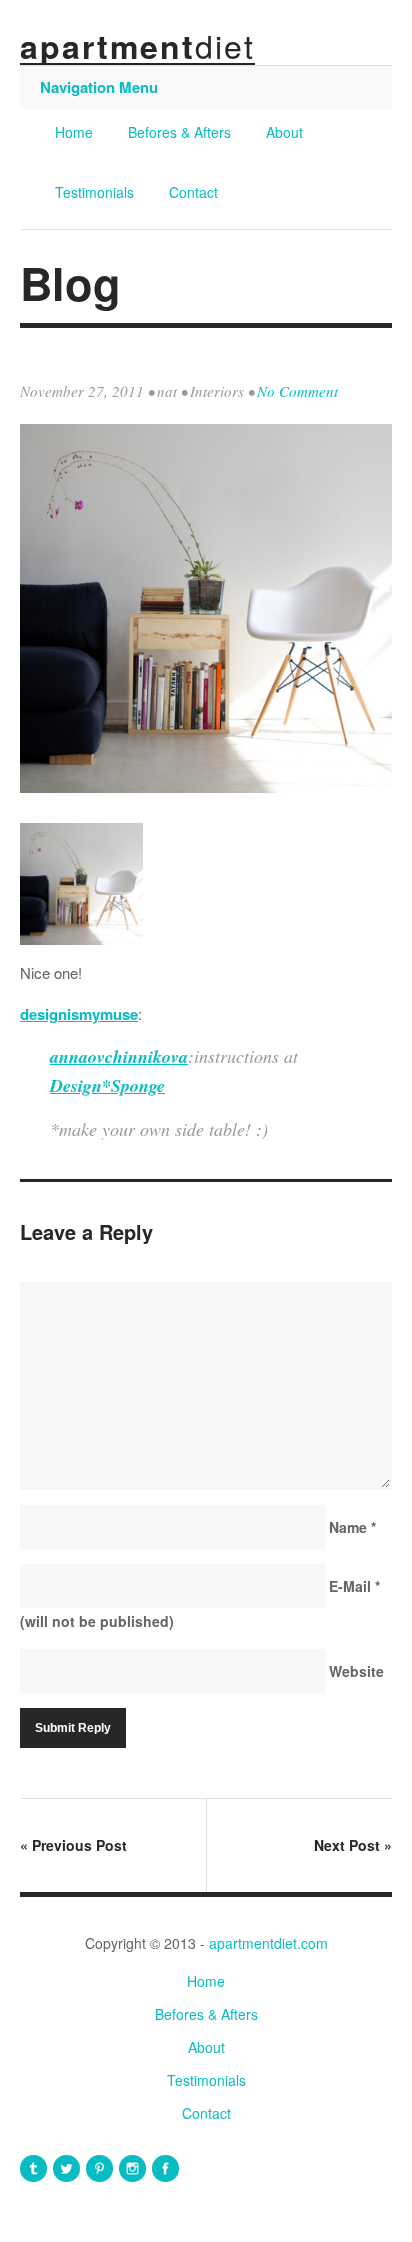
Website (356, 1671)
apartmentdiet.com (268, 1943)
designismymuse (79, 1014)
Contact (193, 192)
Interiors (217, 391)
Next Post (353, 1845)
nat (167, 391)
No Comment (297, 391)
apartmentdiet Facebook (165, 2168)
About (284, 132)
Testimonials (94, 192)
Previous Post (73, 1845)
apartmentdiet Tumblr (33, 2168)
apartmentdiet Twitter (66, 2168)
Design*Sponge (107, 1085)
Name (352, 1527)
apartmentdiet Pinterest (99, 2168)
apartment (137, 46)
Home (74, 132)
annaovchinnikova (119, 1056)
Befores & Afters (179, 132)
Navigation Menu (99, 87)
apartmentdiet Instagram (132, 2168)
